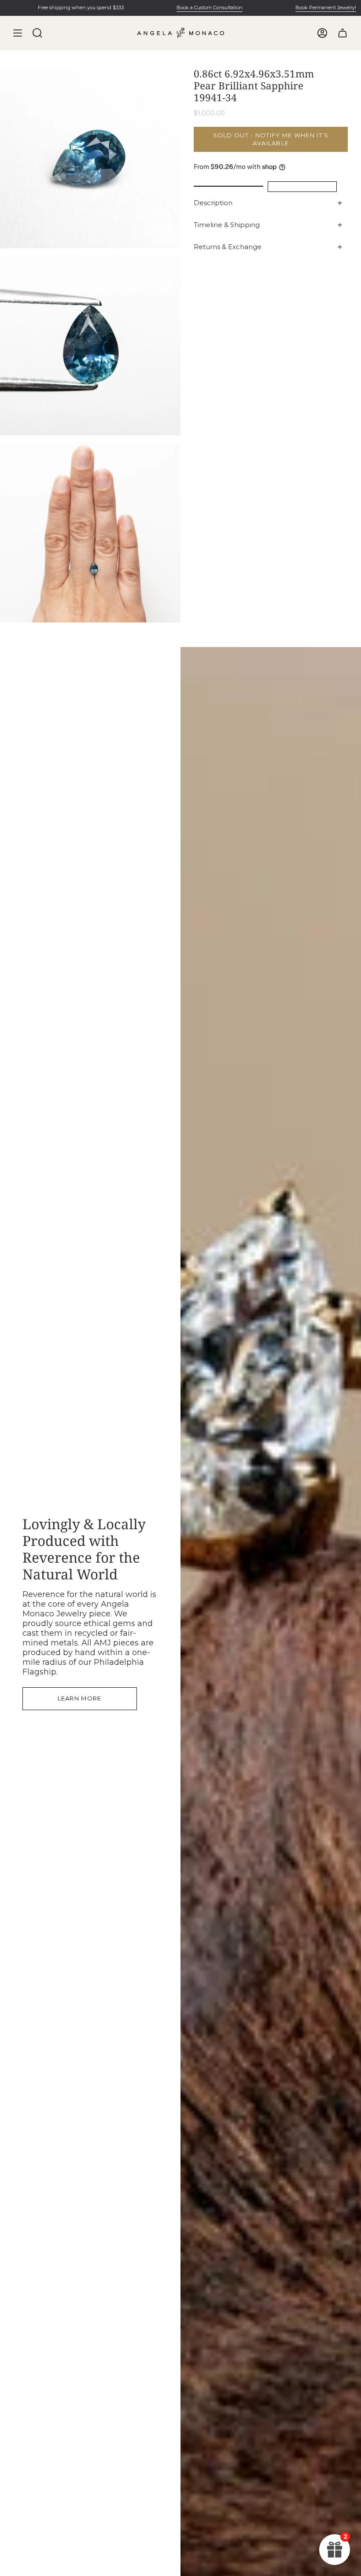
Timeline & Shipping (227, 225)
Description (213, 203)
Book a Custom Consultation (185, 7)
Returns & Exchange (228, 247)
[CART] (343, 33)
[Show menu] (18, 33)
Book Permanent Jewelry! (302, 7)
